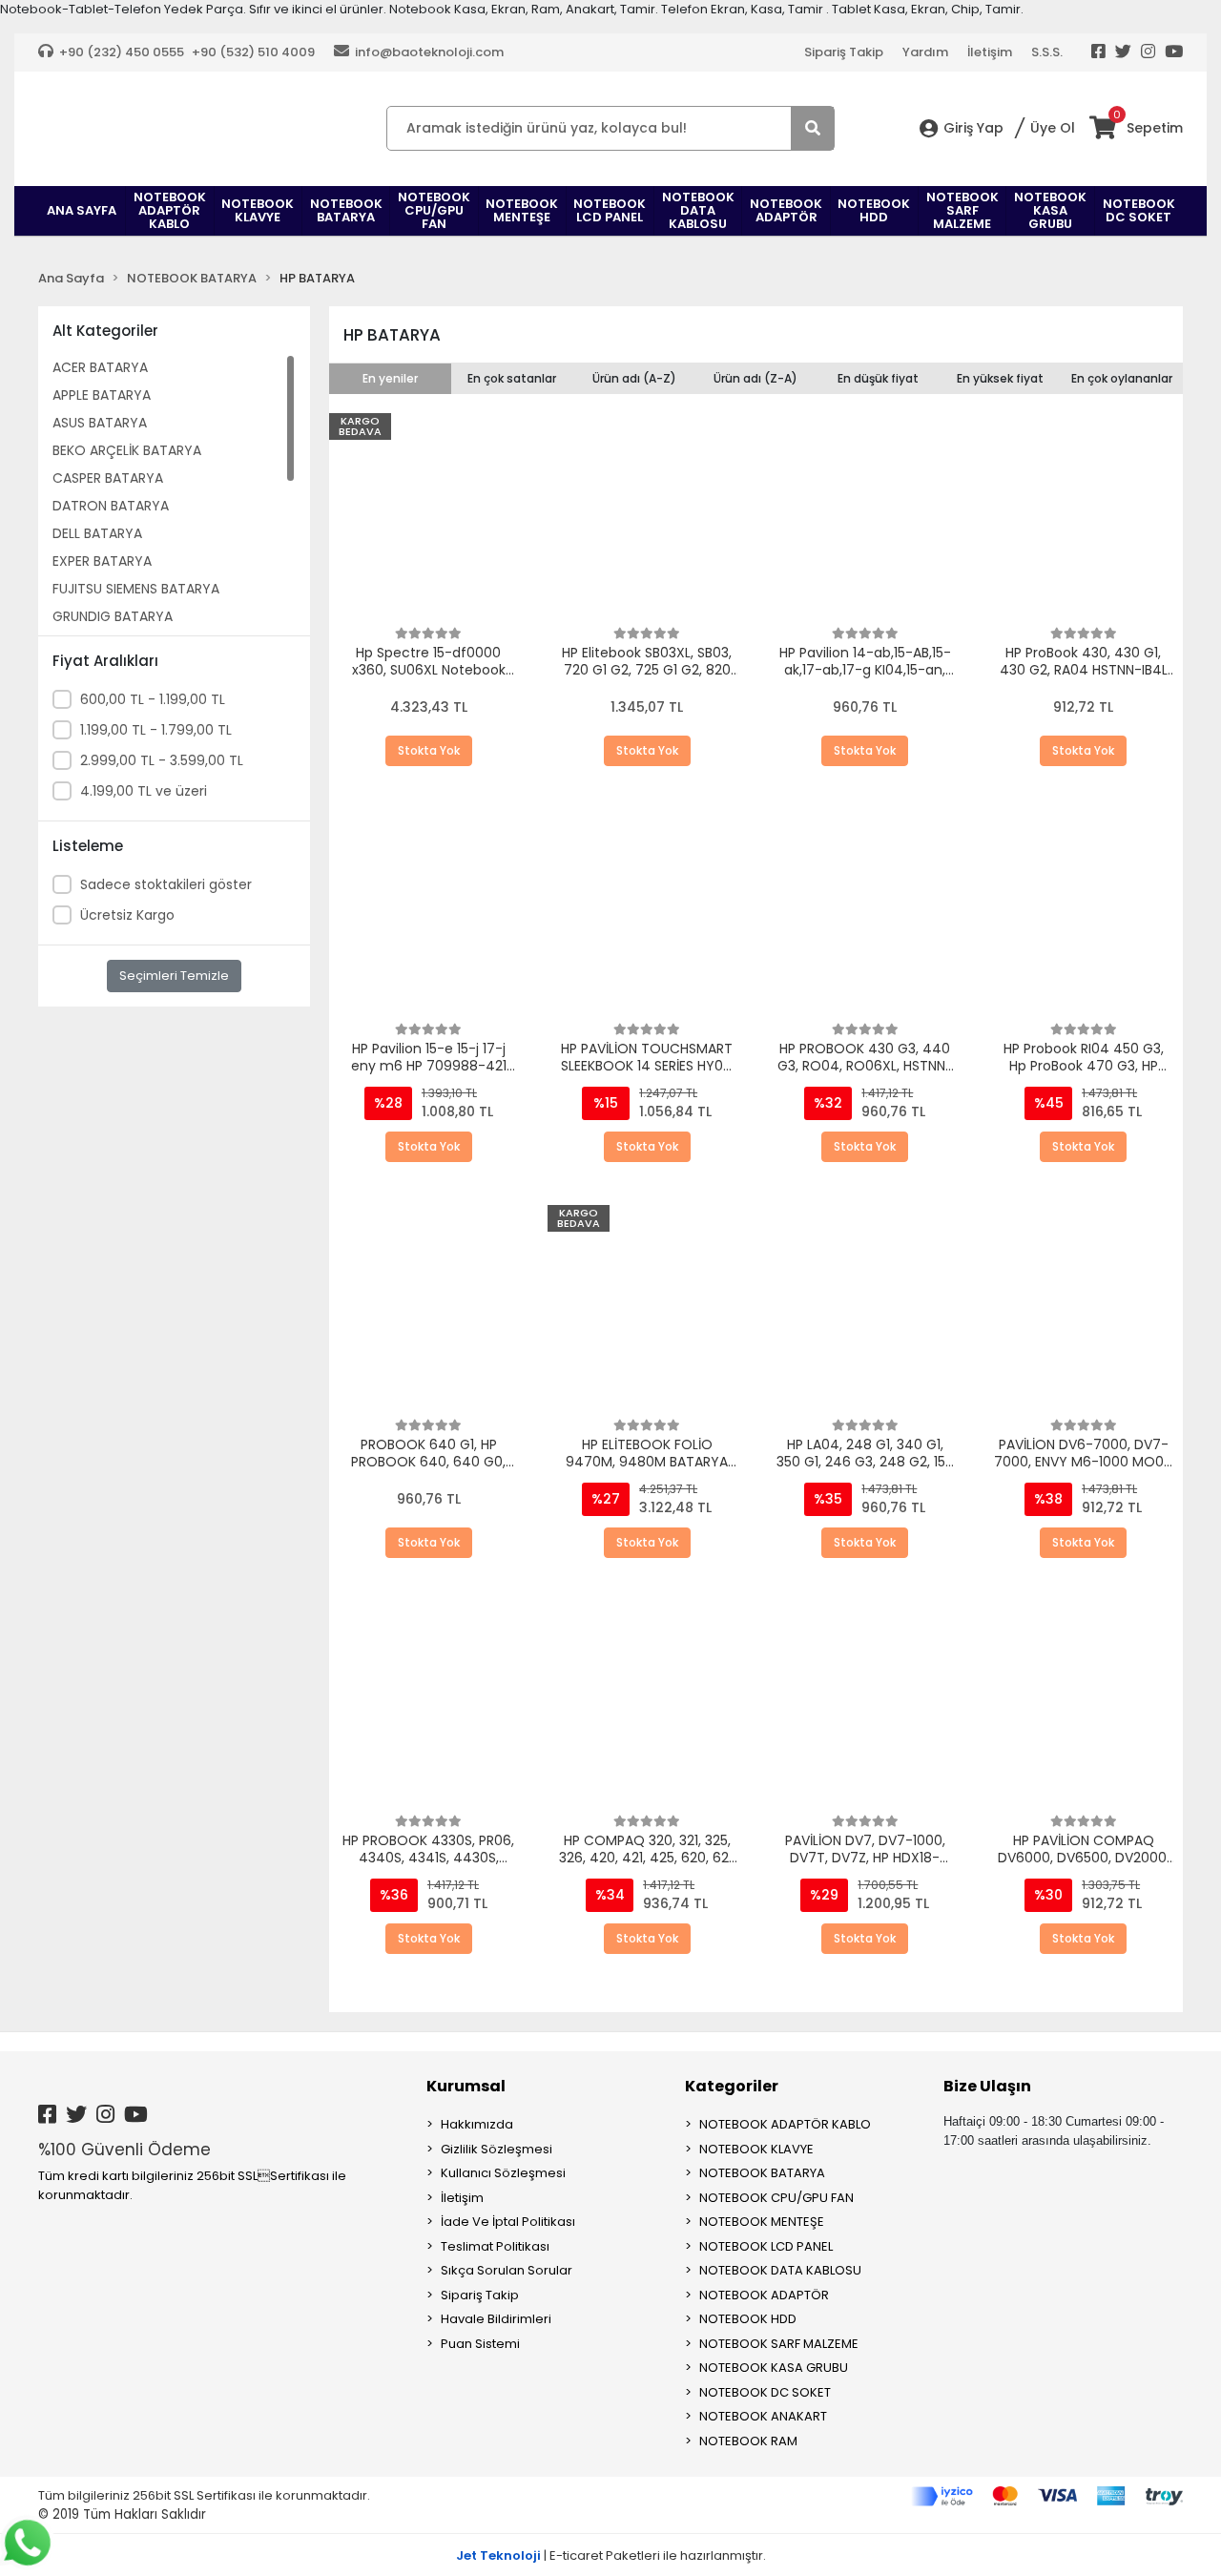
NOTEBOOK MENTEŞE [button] (522, 210)
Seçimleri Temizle (174, 976)
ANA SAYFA (82, 210)
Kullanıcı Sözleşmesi (503, 2173)
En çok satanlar (512, 378)
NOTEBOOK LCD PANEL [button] (610, 210)
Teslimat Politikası (495, 2246)
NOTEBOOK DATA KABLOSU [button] (698, 210)
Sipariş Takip (844, 52)
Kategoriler (732, 2086)
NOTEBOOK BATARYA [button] (346, 210)
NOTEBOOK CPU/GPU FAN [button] (434, 210)
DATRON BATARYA (111, 506)
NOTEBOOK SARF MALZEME (779, 2344)
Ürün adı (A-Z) (634, 378)
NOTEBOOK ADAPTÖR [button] (786, 210)
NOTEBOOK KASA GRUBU (774, 2368)
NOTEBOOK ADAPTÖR (764, 2295)
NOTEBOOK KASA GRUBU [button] (1050, 210)
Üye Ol (1053, 128)
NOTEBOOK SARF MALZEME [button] (962, 210)
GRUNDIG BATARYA (113, 616)
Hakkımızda (477, 2124)
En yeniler (390, 378)
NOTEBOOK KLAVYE (756, 2149)
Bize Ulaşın (987, 2086)
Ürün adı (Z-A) (755, 378)
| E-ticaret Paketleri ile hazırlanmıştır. (611, 2555)
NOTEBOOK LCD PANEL (766, 2246)
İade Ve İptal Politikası (508, 2222)
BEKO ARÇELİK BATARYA (127, 450)
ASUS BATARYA (100, 423)
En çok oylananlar (1122, 378)
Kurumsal (466, 2086)
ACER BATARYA (100, 367)
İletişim (990, 52)
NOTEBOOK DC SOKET (765, 2392)
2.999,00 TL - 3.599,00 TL (162, 760)
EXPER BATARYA (102, 561)
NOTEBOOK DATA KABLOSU (780, 2270)
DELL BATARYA (97, 533)
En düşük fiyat (878, 378)
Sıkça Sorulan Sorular (507, 2270)
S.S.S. (1047, 52)
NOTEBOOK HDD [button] (874, 210)
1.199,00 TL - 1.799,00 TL (156, 730)
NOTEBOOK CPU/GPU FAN (776, 2198)
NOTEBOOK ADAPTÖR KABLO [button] (170, 210)
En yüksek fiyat (1000, 378)
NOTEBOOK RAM (748, 2441)
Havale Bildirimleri (496, 2319)
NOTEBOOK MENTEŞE (762, 2222)
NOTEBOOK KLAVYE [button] (258, 210)
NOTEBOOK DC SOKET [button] (1139, 210)
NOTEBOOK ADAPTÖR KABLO (785, 2124)
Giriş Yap (973, 128)
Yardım (925, 52)
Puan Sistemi (480, 2344)
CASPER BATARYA (108, 478)
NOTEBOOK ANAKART (763, 2416)
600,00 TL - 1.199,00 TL (153, 699)
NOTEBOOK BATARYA (762, 2173)
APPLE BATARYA (102, 395)
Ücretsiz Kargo (127, 915)
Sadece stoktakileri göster (166, 884)
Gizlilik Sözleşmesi (497, 2149)
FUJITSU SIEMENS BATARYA (136, 589)
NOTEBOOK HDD (748, 2319)
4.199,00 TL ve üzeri (144, 791)
